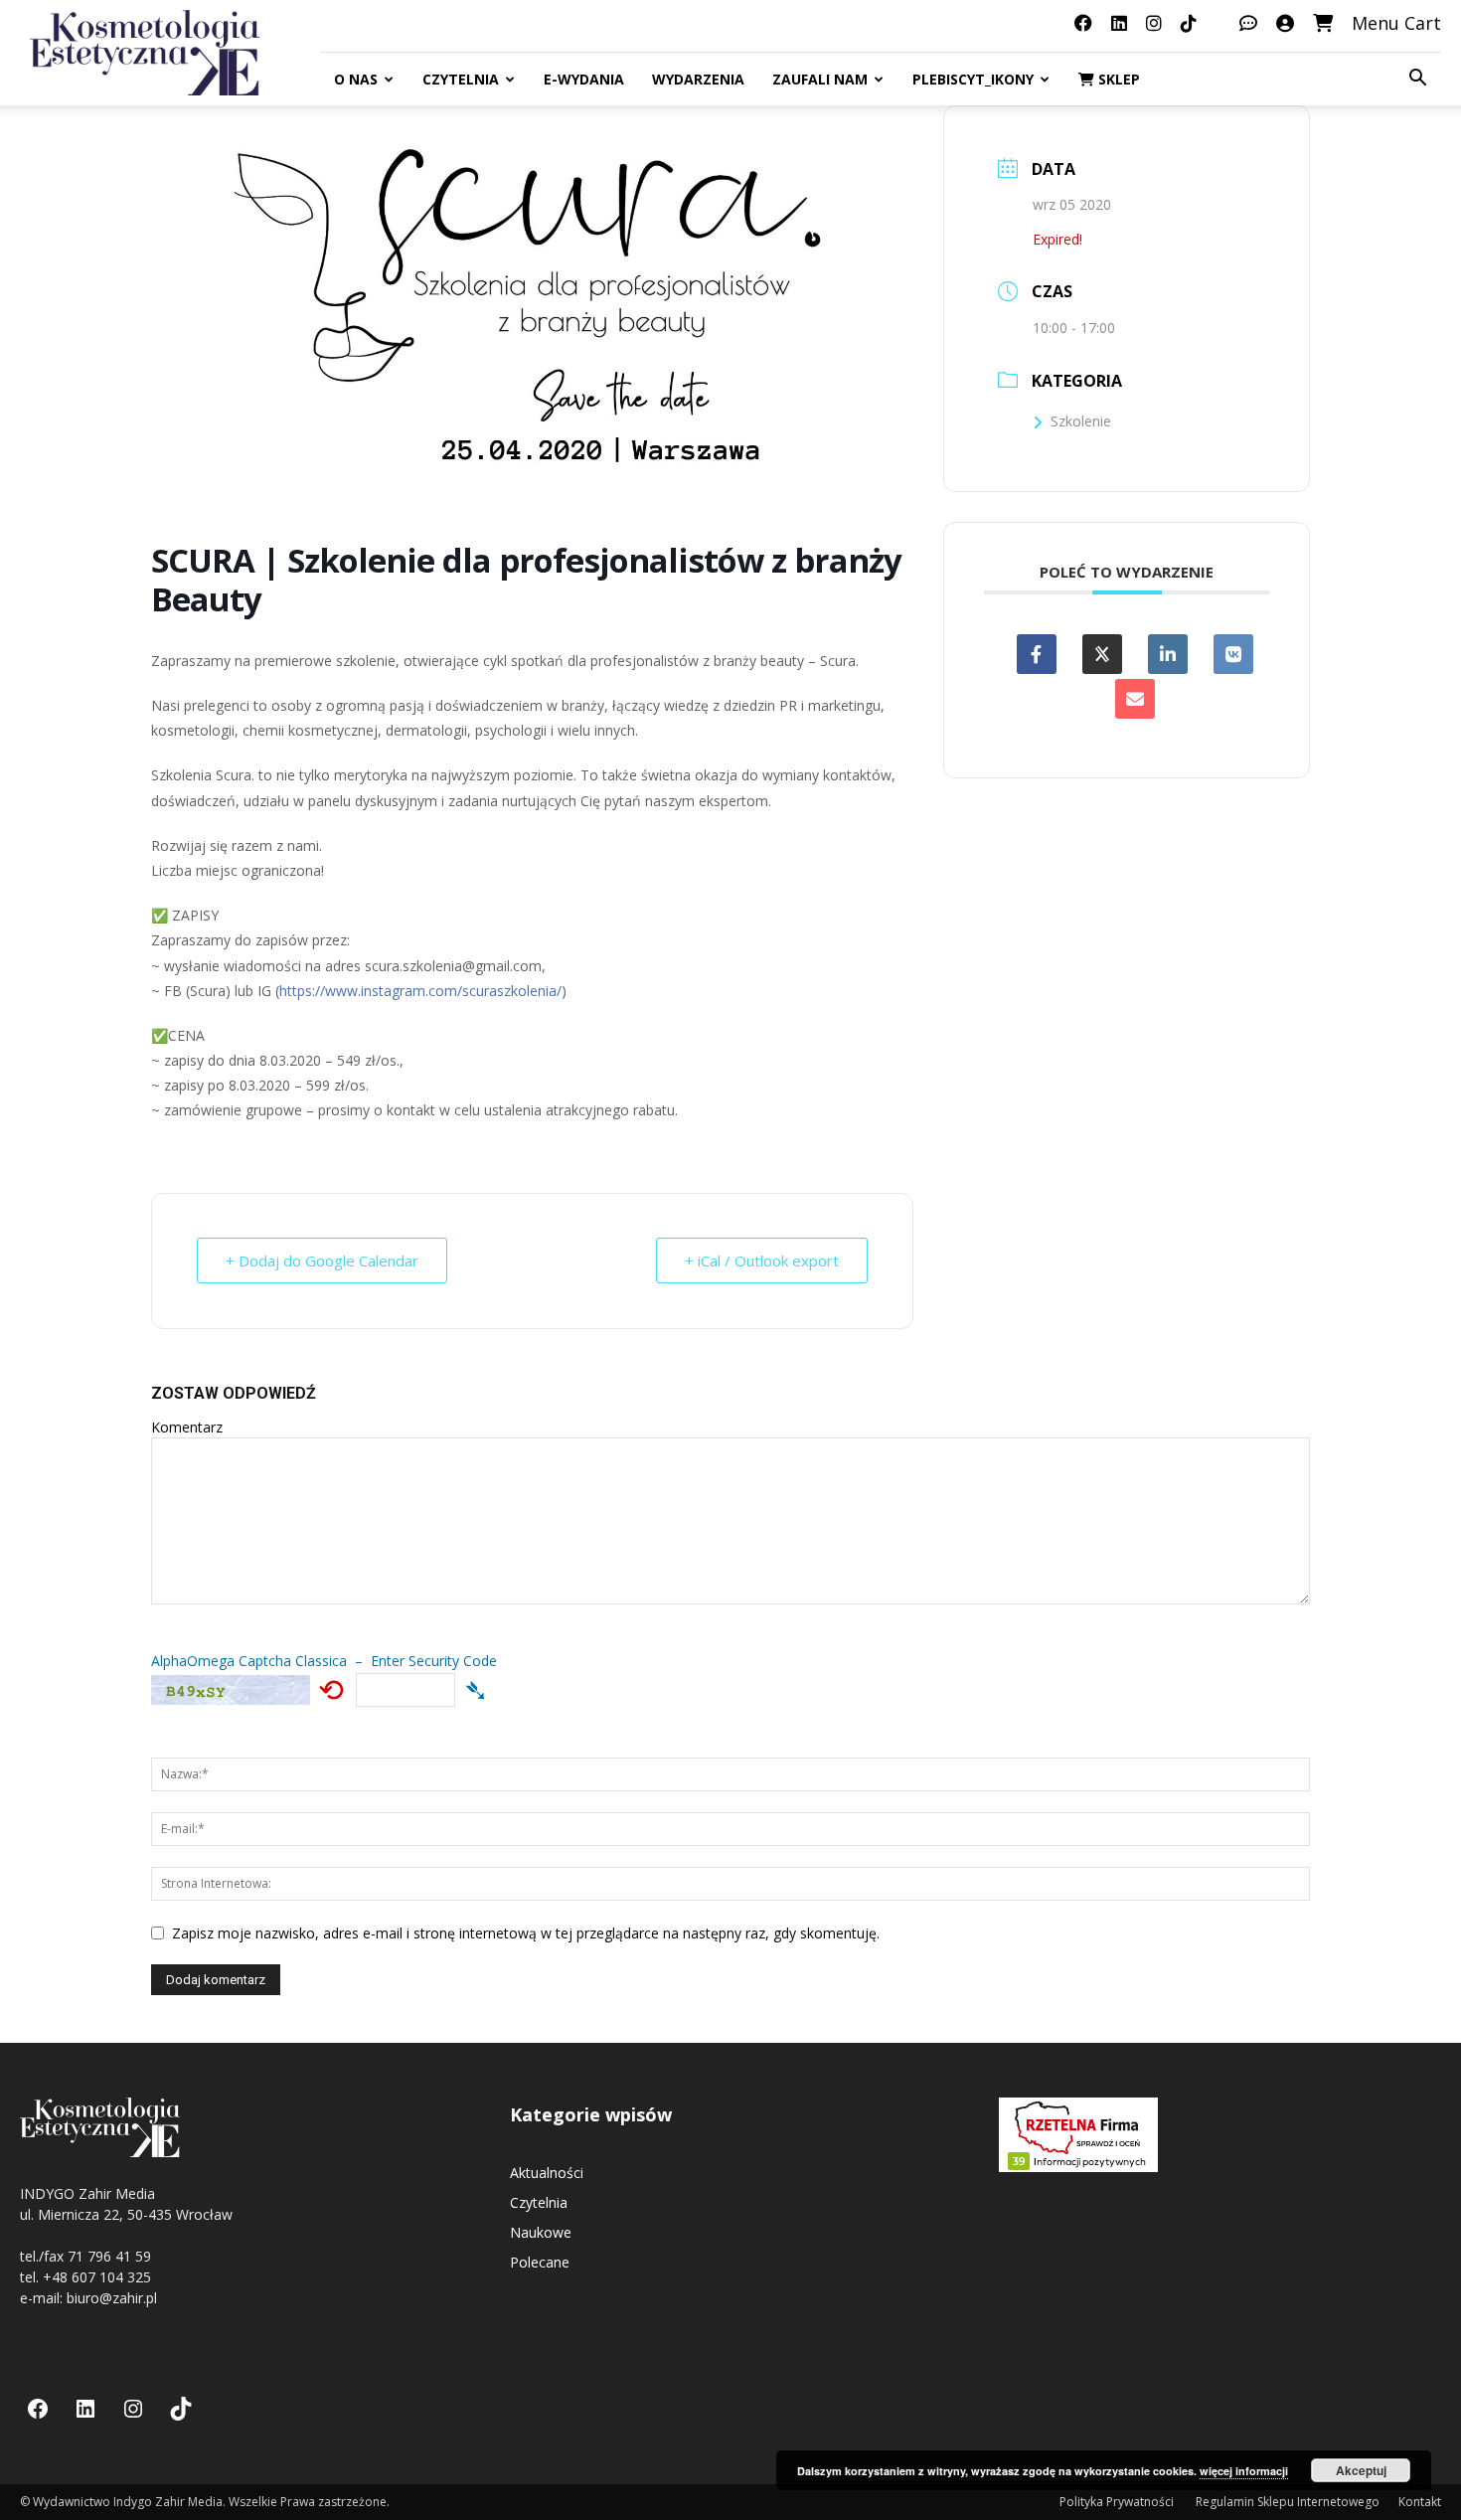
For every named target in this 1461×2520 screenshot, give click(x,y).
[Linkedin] (1168, 654)
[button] (1417, 80)
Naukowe (541, 2232)
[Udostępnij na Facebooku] (1037, 654)
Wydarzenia (698, 79)
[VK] (1233, 654)
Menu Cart (1396, 23)
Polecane (540, 2262)
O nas (356, 79)
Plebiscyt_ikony (973, 79)
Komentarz (187, 1427)
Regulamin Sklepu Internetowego (1288, 2502)
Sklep (1117, 79)
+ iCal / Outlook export (762, 1260)
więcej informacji (1244, 2471)
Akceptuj (1361, 2470)
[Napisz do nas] (1248, 23)
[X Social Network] (1102, 654)
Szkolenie (1081, 421)
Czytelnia (461, 79)
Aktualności (547, 2173)
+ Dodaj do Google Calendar (322, 1260)
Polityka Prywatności (1118, 2502)
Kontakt (1420, 2502)
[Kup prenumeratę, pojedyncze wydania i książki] (1323, 23)
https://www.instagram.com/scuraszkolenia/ (420, 991)
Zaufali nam (820, 79)
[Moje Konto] (1285, 23)
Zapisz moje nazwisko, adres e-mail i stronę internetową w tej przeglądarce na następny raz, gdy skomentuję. (526, 1933)
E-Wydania (584, 79)
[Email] (1135, 699)
